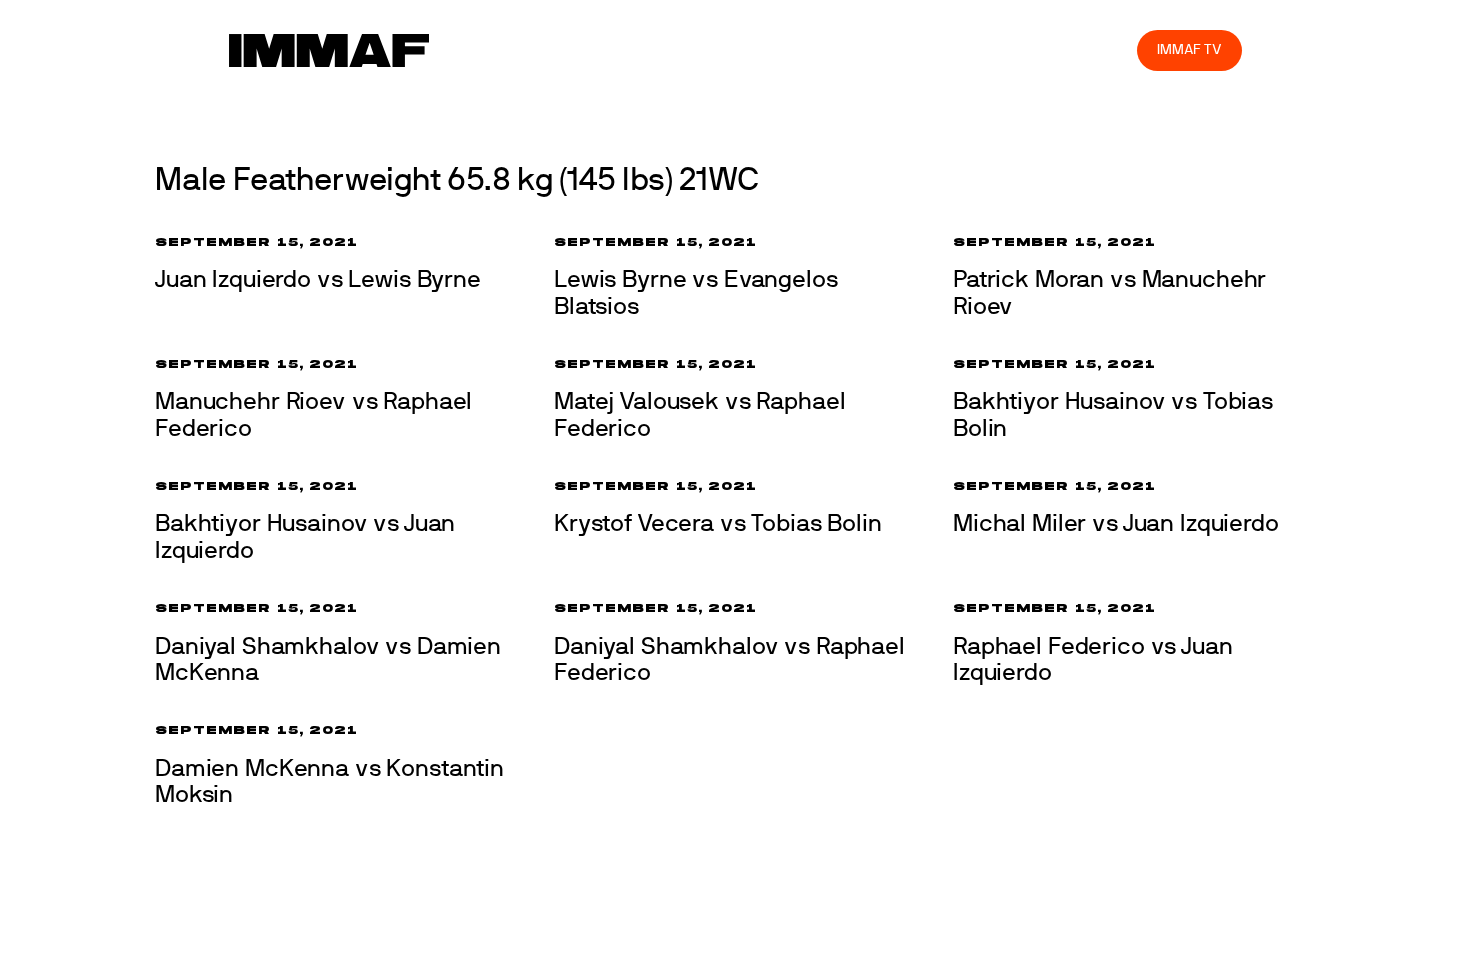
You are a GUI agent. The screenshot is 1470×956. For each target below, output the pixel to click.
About (677, 49)
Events (605, 49)
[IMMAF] (329, 50)
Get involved (768, 49)
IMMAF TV (1189, 49)
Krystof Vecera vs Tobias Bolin (718, 524)
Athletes (943, 49)
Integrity (1028, 49)
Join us (862, 49)
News (534, 49)
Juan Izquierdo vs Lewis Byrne (318, 280)
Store (1103, 49)
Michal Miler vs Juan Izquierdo (1116, 524)
